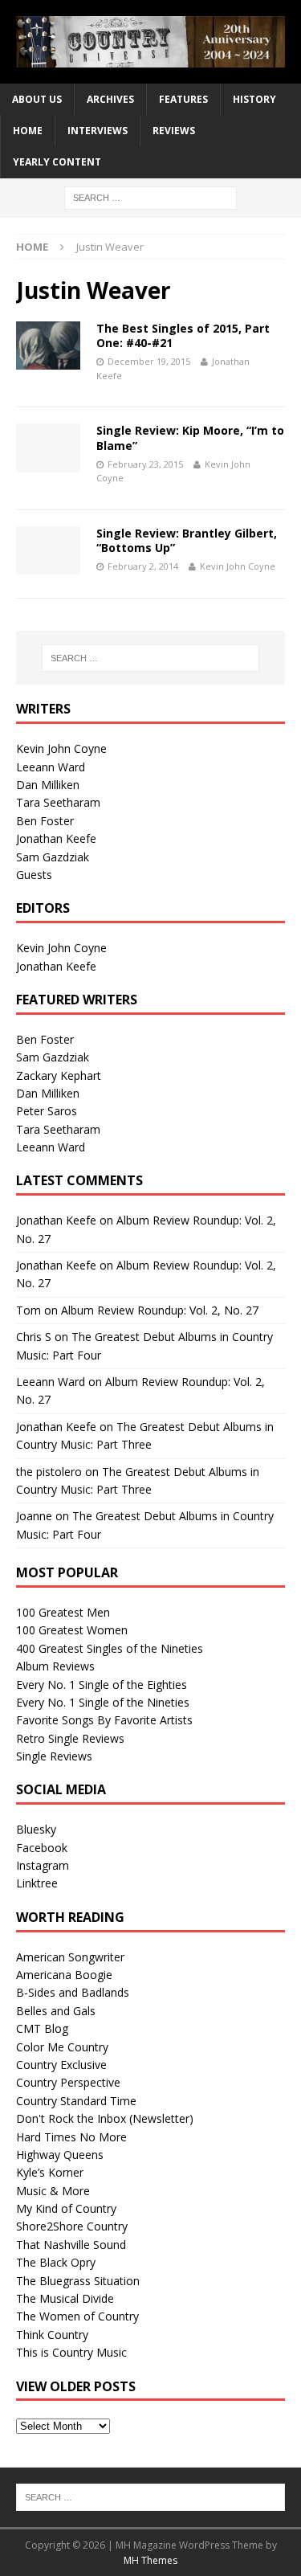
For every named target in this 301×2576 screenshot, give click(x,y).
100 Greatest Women (72, 1630)
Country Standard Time (76, 2101)
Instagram (43, 1865)
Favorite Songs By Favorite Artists (104, 1720)
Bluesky (36, 1829)
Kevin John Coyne (238, 566)
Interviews (98, 131)
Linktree (37, 1883)
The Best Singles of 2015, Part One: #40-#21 (183, 335)
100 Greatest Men (63, 1612)
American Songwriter (70, 1957)
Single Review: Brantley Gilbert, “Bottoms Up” (187, 540)
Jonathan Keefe (56, 838)
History (254, 99)
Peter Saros (47, 1111)
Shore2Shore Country (72, 2226)
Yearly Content (57, 162)
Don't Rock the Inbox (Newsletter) (105, 2118)
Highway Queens (60, 2155)
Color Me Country (62, 2047)
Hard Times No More (71, 2137)
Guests (34, 875)
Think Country (52, 2335)
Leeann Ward (51, 767)
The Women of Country (77, 2316)
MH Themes (150, 2560)
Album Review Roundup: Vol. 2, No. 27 (160, 1310)
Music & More (53, 2191)
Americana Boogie (64, 1975)
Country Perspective (68, 2082)
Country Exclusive (61, 2065)
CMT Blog (42, 2028)
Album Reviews (55, 1666)
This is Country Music (71, 2352)
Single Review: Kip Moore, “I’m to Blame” (190, 438)
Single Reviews (54, 1756)
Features (183, 99)
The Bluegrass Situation (78, 2281)
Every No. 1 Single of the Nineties (103, 1702)
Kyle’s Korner (50, 2172)
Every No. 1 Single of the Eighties (102, 1685)
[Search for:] (150, 196)
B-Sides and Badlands (73, 1992)
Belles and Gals (56, 2011)
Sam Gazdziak (53, 857)
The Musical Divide (65, 2298)
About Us (37, 99)
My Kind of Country (66, 2208)
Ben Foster (45, 821)
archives (110, 99)
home (28, 131)
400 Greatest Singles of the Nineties (110, 1648)
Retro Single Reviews (70, 1738)
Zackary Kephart (59, 1075)
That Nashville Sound (71, 2245)
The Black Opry (56, 2262)
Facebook (42, 1848)
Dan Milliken (48, 785)
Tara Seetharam (58, 802)
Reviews (174, 131)
